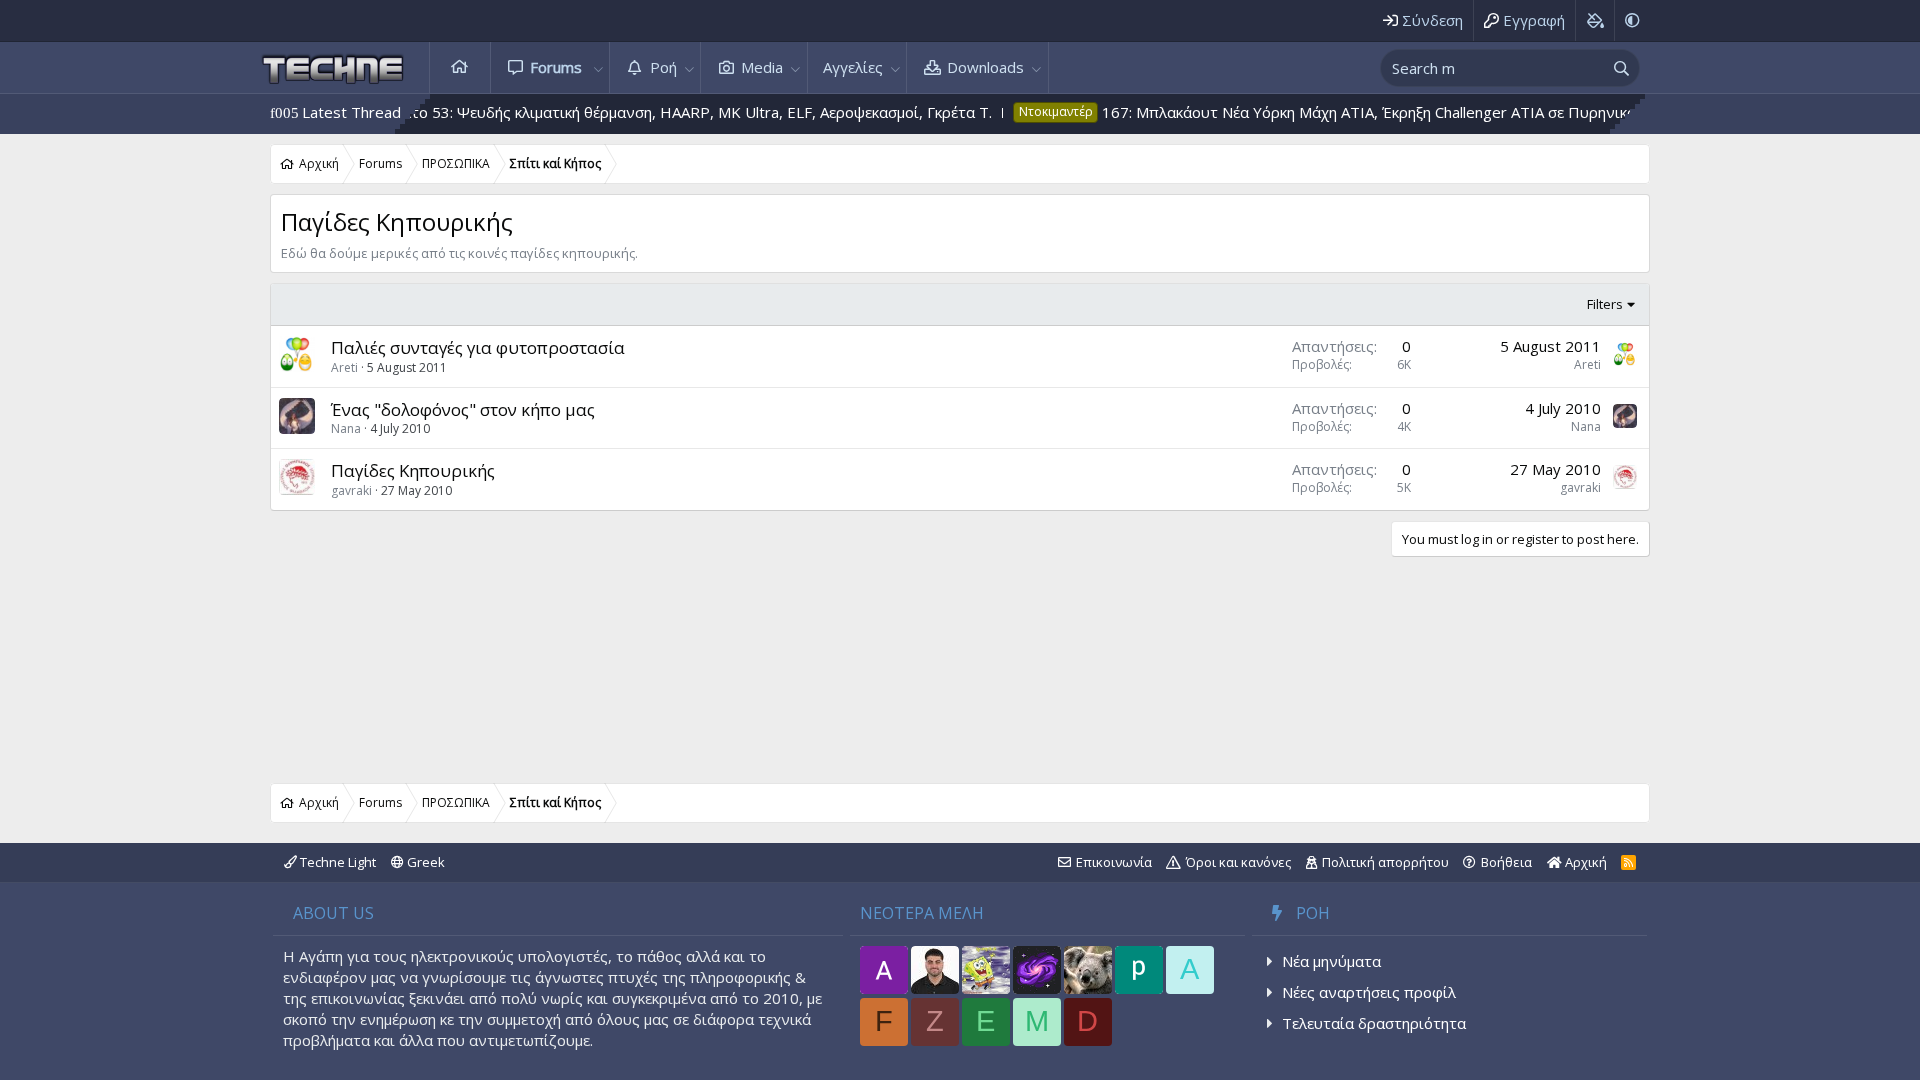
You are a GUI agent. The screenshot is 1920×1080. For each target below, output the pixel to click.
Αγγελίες (853, 67)
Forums (556, 67)
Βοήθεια (1506, 862)
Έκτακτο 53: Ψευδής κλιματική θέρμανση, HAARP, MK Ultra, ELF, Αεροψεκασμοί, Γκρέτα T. (647, 112)
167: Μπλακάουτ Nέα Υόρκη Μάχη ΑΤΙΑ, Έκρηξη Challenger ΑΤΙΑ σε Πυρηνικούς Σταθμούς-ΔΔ (1393, 112)
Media (762, 67)
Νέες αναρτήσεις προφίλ (1369, 992)
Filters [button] (1605, 304)
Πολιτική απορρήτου (1385, 862)
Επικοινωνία (1114, 862)
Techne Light (336, 862)
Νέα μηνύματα (1331, 961)
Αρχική (460, 67)
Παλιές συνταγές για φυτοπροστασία (478, 347)
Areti (344, 367)
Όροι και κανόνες (1238, 862)
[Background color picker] (1594, 20)
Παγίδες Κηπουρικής (413, 470)
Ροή (663, 67)
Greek (424, 862)
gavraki (351, 490)
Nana (346, 428)
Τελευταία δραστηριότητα (1374, 1023)
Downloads (985, 67)
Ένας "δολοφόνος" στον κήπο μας (463, 409)
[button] (598, 67)
